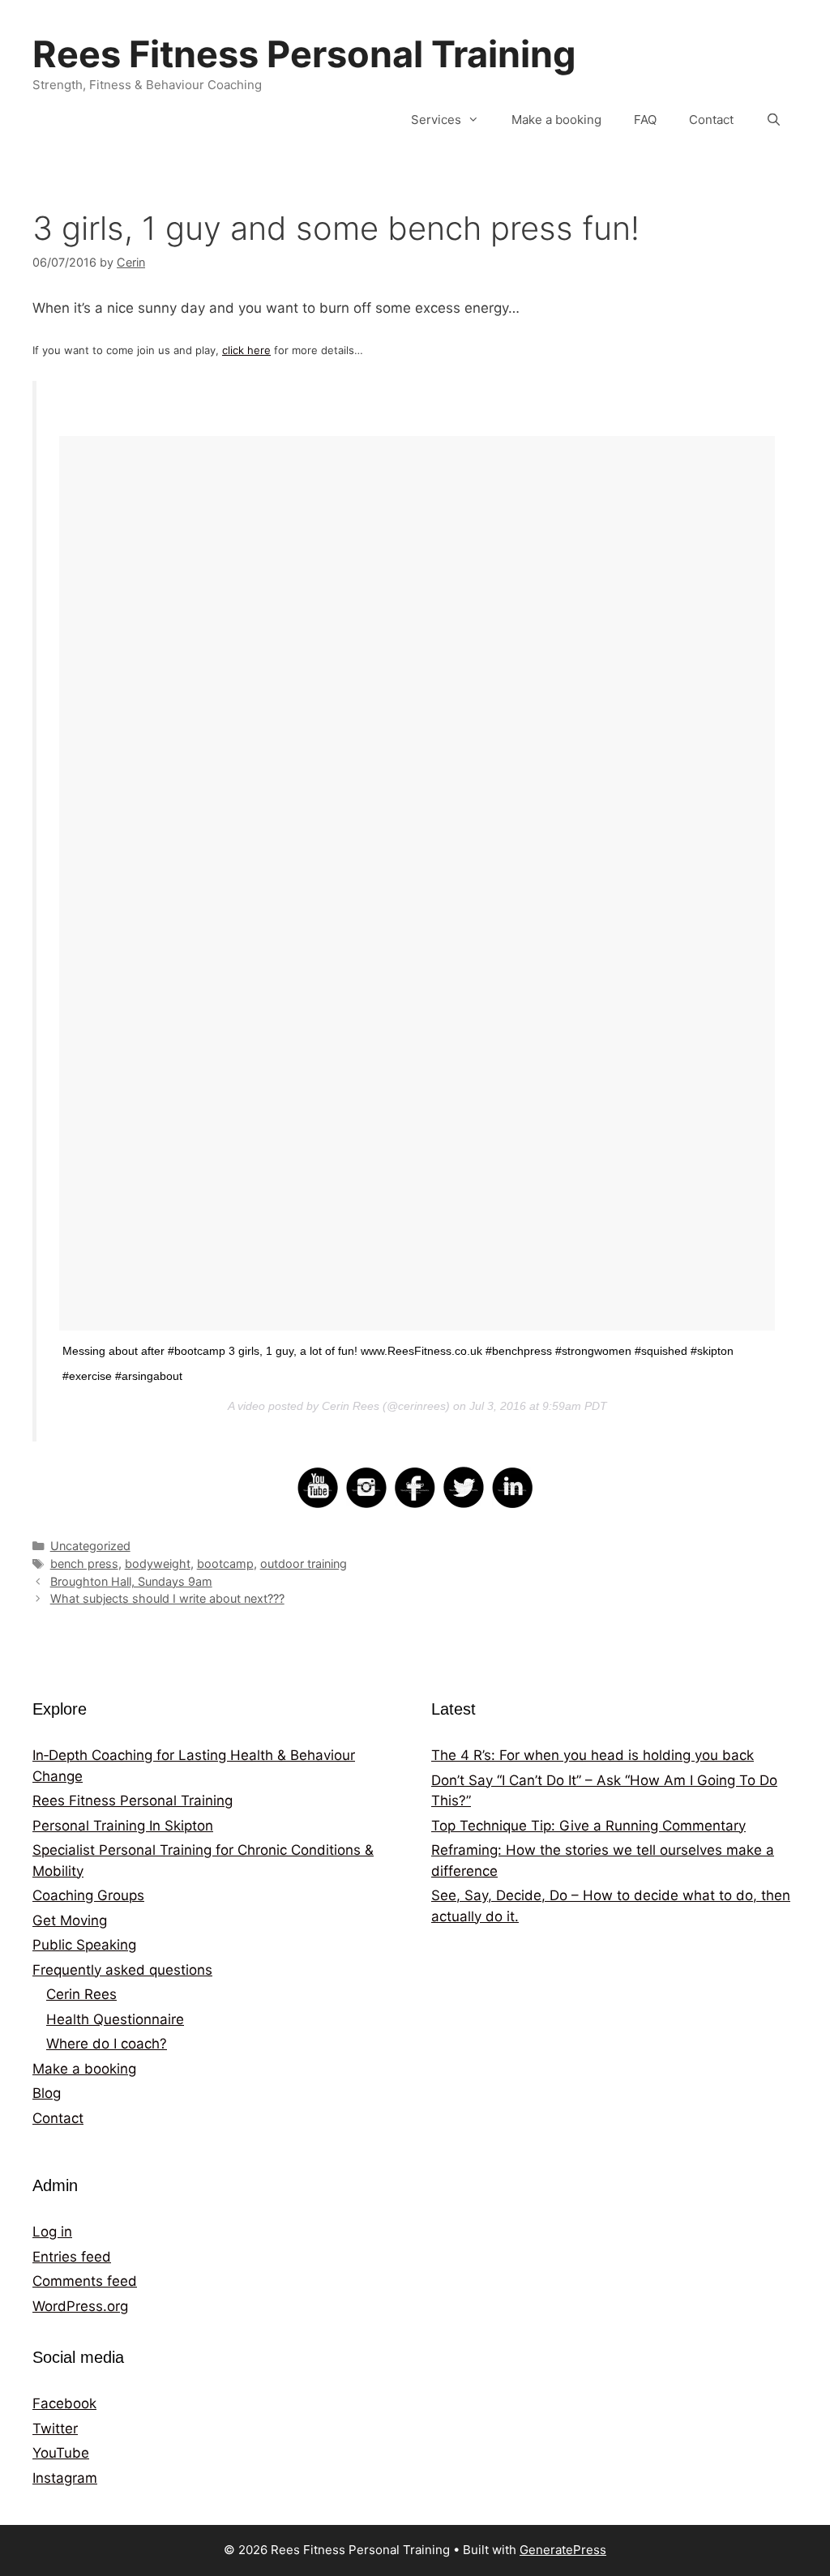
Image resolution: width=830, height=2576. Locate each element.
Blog (47, 2093)
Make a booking (556, 120)
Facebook (64, 2403)
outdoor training (304, 1564)
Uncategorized (90, 1546)
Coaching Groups (88, 1895)
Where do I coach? (107, 2044)
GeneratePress (563, 2550)
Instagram (65, 2478)
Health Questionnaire (115, 2019)
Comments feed (85, 2281)
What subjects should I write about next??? (167, 1598)
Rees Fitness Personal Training (304, 54)
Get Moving (70, 1920)
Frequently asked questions (122, 1970)
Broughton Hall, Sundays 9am (131, 1581)
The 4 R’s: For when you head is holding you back (593, 1755)
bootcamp (225, 1564)
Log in (52, 2232)
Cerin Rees (81, 1994)
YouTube (61, 2453)
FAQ (645, 120)
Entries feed (72, 2257)
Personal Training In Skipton (123, 1826)
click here (246, 350)
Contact (711, 120)
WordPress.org (80, 2306)
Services (436, 120)
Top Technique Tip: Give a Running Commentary (588, 1826)
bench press (84, 1564)
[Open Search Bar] (774, 120)
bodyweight (158, 1564)
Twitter (55, 2429)
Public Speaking (84, 1945)
